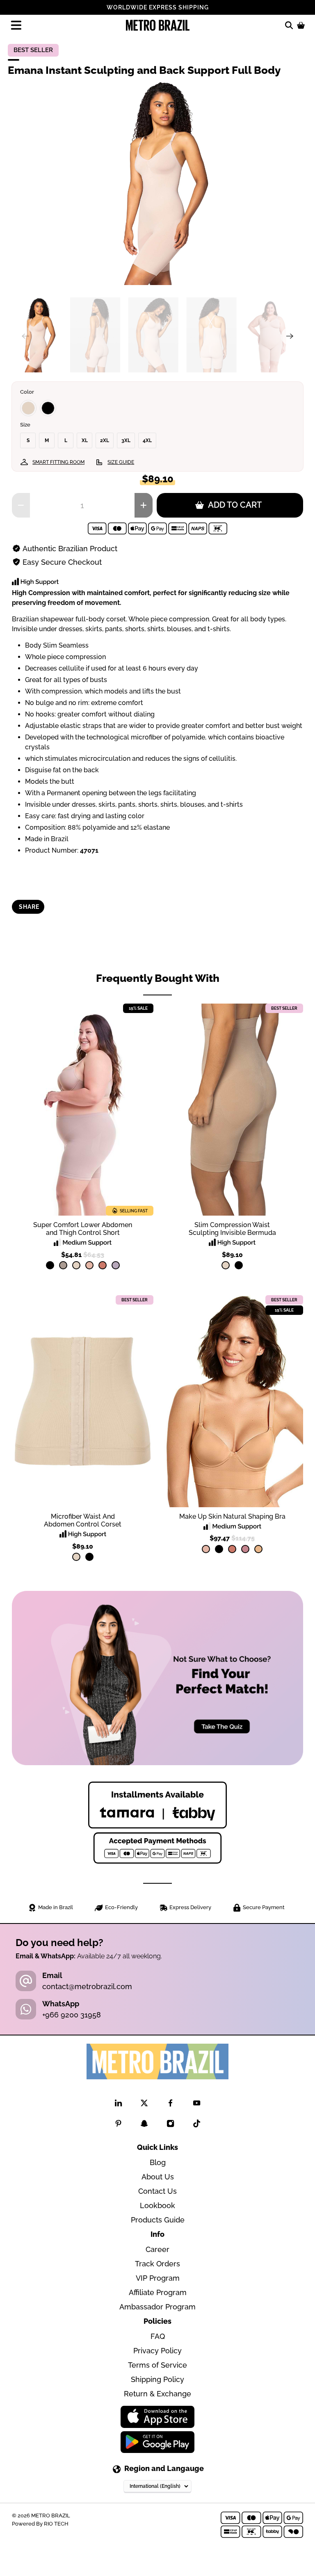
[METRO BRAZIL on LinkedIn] (118, 2105)
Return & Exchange (157, 2394)
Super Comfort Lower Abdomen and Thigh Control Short (83, 1229)
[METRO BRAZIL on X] (144, 2105)
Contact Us (157, 2191)
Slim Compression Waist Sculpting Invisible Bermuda (232, 1229)
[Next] (290, 336)
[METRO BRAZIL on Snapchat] (144, 2125)
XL (85, 440)
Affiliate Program (158, 2292)
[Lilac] (116, 1265)
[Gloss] (245, 1549)
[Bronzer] (103, 1265)
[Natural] (28, 408)
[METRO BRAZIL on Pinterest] (118, 2125)
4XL (147, 440)
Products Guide (158, 2220)
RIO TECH (56, 2524)
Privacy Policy (157, 2351)
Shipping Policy (157, 2379)
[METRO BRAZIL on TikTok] (197, 2125)
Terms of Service (157, 2365)
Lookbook (157, 2205)
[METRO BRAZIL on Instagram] (170, 2125)
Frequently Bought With (158, 978)
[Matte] (258, 1549)
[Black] (48, 408)
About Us (158, 2177)
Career (157, 2249)
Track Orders (157, 2264)
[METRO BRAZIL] (157, 25)
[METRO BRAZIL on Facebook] (170, 2105)
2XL (105, 440)
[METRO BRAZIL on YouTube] (197, 2105)
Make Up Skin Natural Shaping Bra (232, 1516)
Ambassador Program (157, 2307)
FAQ (158, 2336)
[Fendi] (63, 1265)
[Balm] (89, 1265)
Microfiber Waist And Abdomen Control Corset (83, 1520)
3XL (126, 440)
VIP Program (158, 2278)
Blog (158, 2162)
